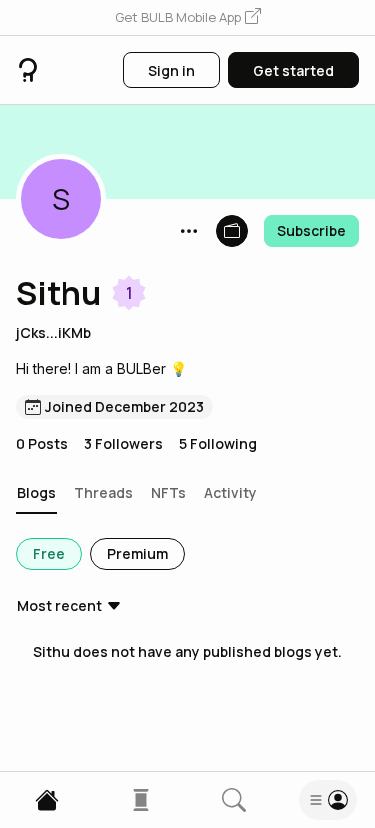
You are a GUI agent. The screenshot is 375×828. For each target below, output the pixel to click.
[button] (188, 18)
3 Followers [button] (123, 443)
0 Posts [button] (42, 443)
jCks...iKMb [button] (53, 332)
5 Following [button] (218, 443)
